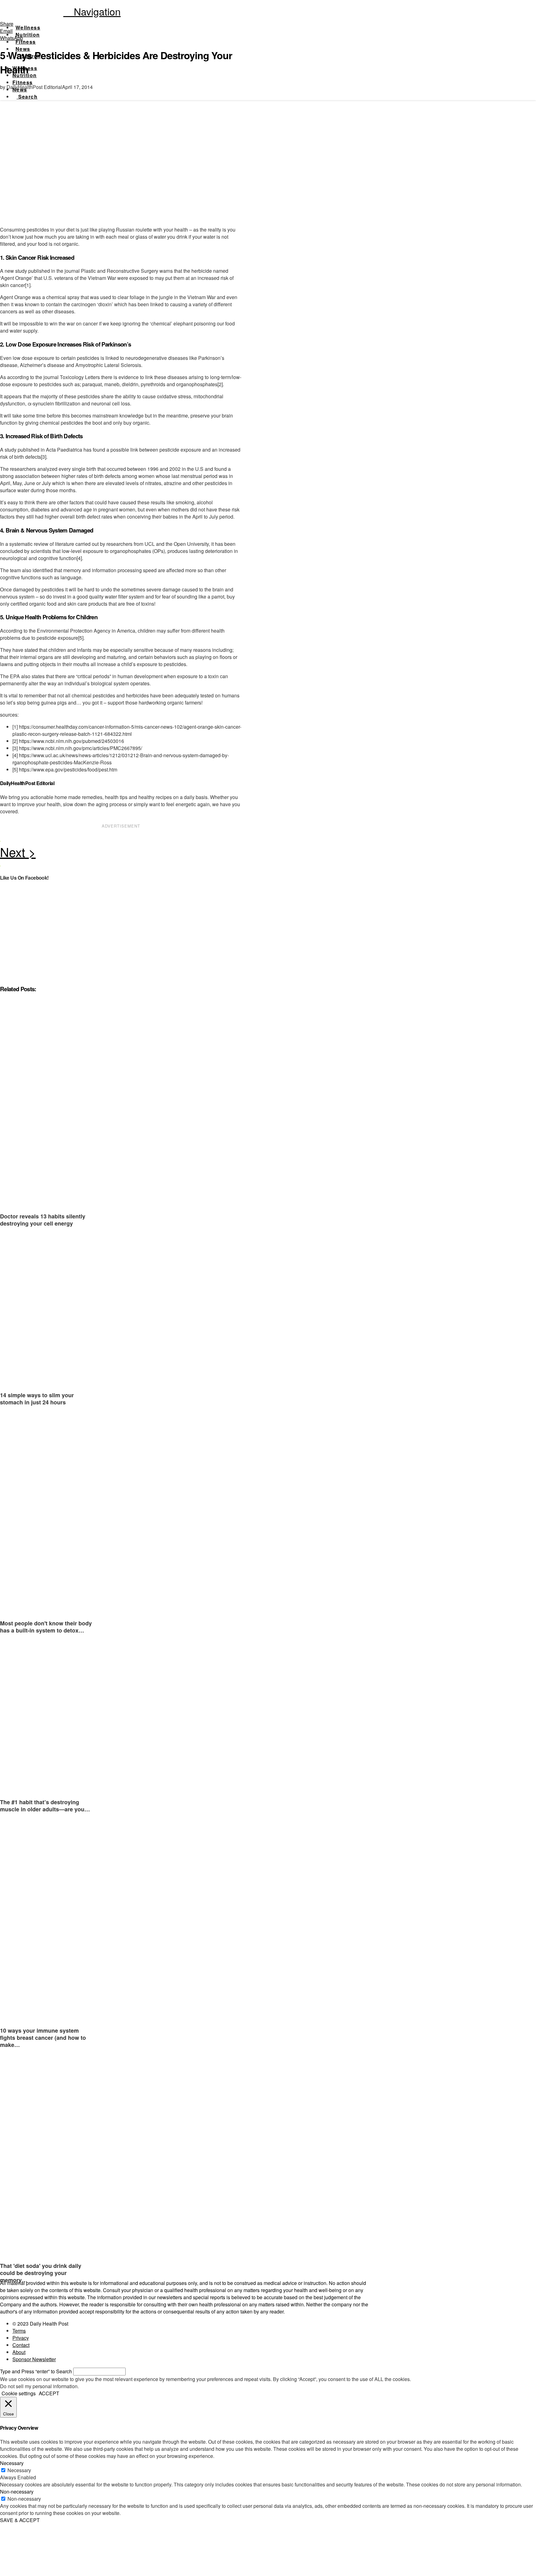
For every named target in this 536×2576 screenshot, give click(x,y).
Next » (121, 854)
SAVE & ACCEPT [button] (20, 2520)
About (19, 2352)
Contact (21, 2345)
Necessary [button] (12, 2463)
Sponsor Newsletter (34, 2359)
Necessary (19, 2470)
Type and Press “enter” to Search (36, 2371)
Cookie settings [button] (19, 2393)
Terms (19, 2331)
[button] (92, 11)
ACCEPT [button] (49, 2393)
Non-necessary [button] (17, 2492)
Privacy (21, 2338)
